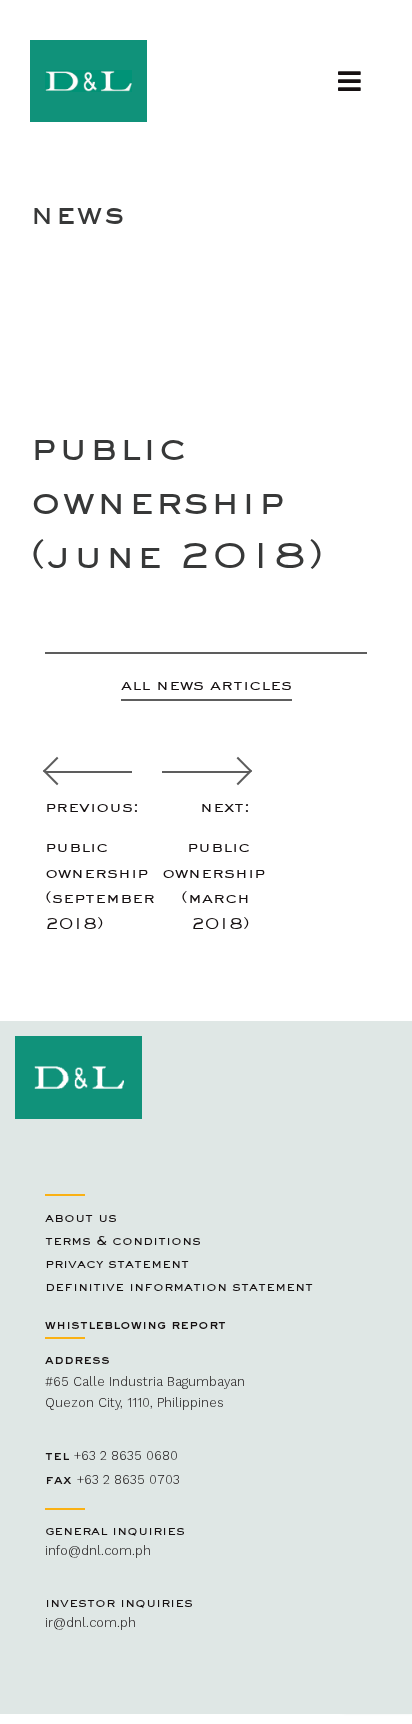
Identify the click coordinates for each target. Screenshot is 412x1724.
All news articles (206, 683)
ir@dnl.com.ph (90, 1622)
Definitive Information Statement (179, 1286)
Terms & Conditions (123, 1240)
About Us (81, 1217)
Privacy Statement (117, 1263)
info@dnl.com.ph (98, 1550)
